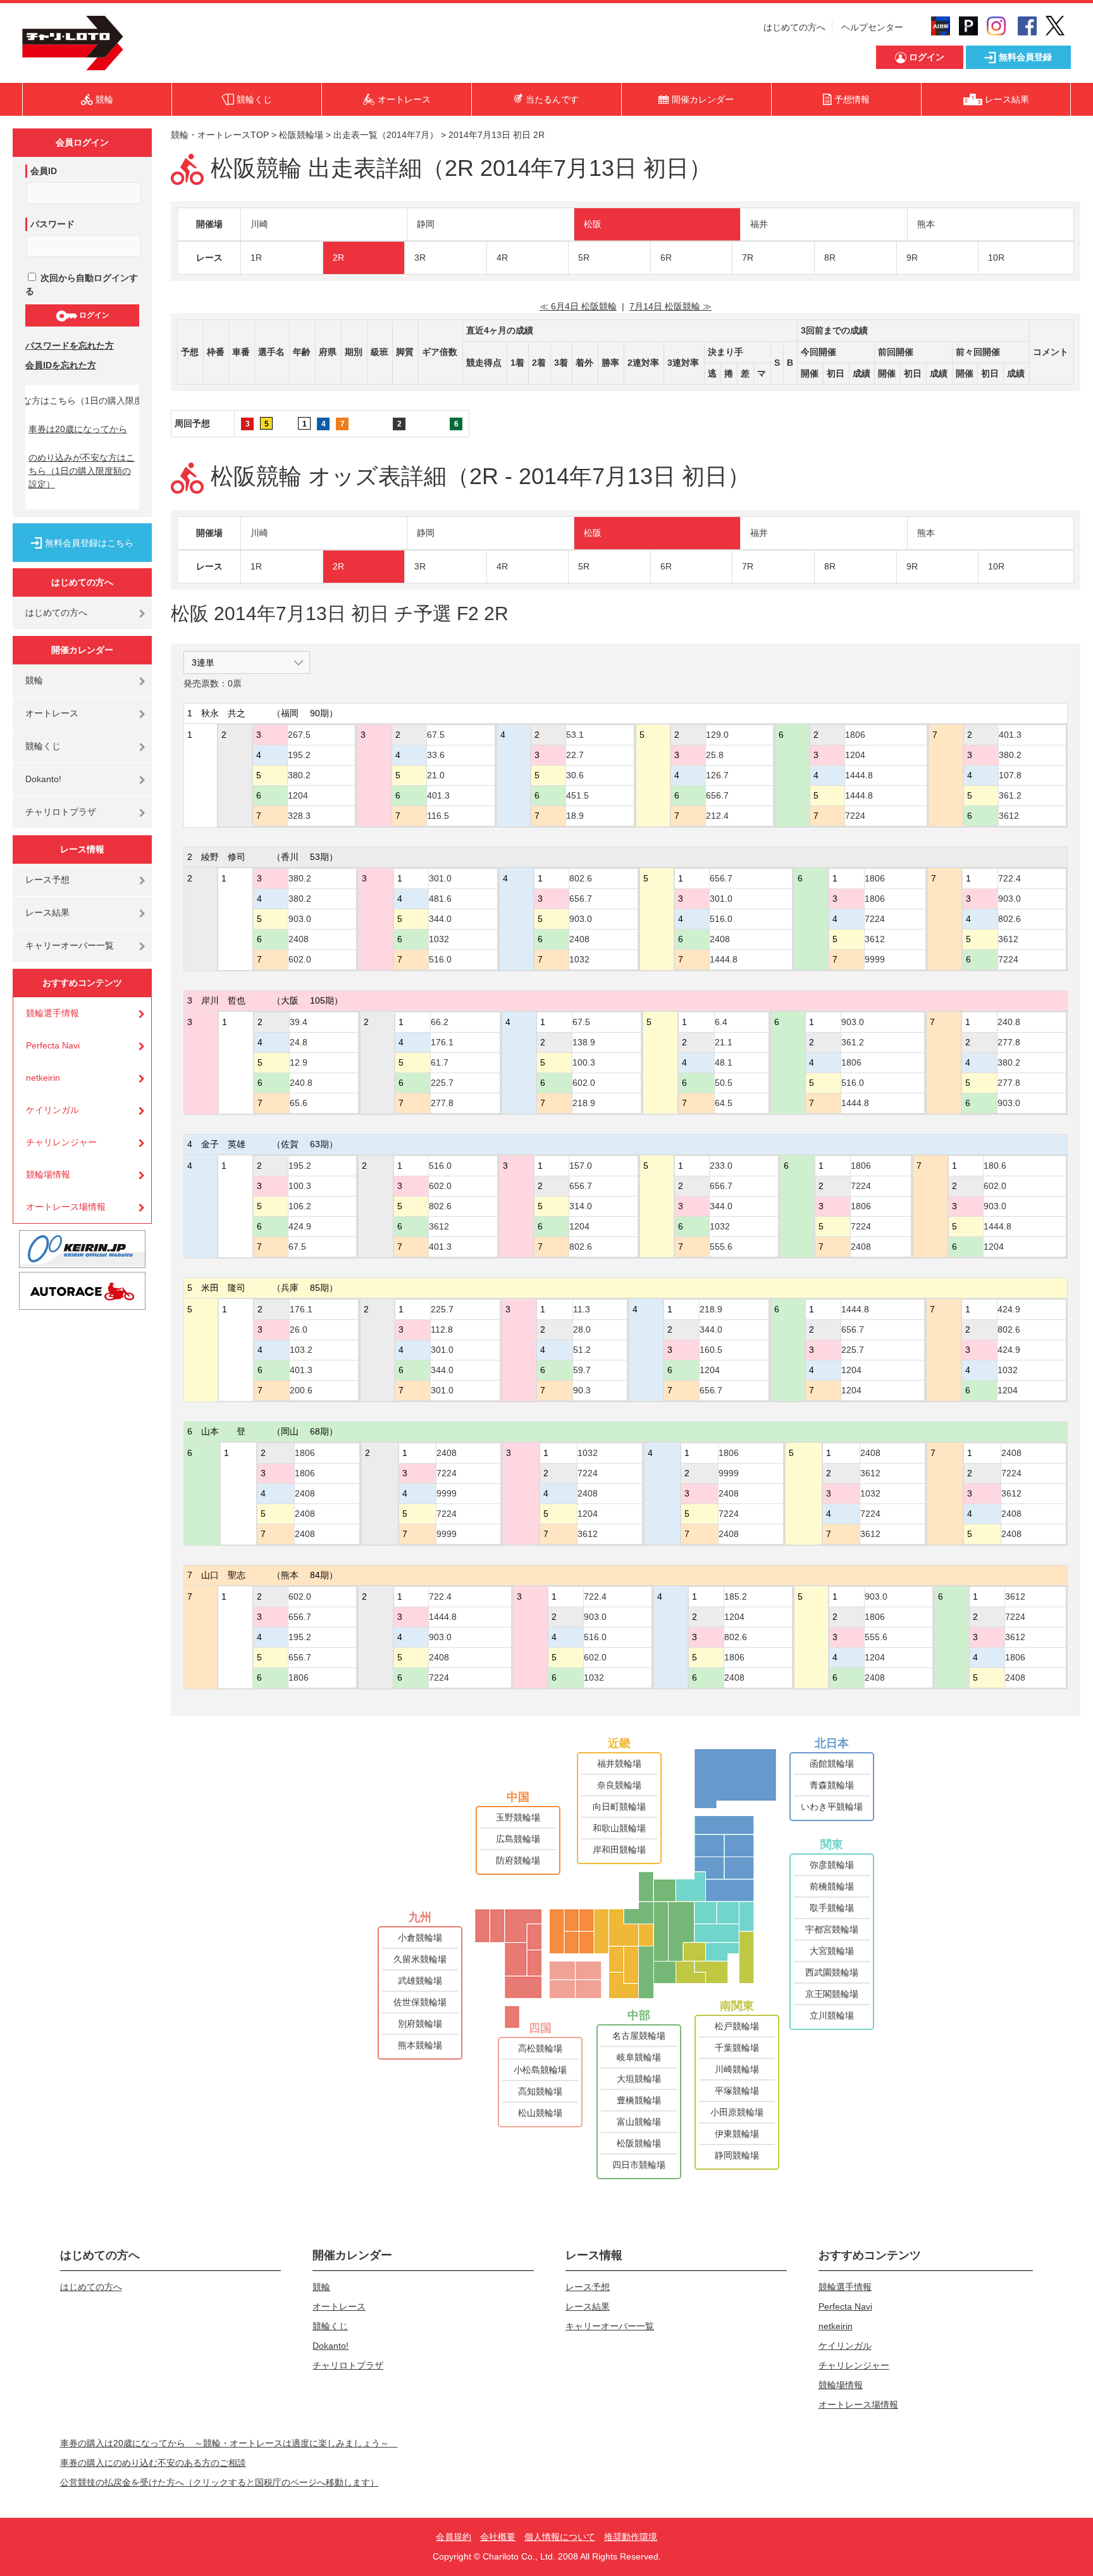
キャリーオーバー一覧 (70, 945)
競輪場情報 (48, 1174)
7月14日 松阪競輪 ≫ (670, 306)
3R (420, 258)
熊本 (926, 224)
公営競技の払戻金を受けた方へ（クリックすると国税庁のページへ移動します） (219, 2482)
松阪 (593, 224)
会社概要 (498, 2537)
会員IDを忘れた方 (61, 365)
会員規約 (454, 2537)
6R (666, 258)
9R (912, 258)
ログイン (93, 315)
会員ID (44, 171)
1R (256, 258)
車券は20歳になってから (78, 429)
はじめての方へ (794, 27)
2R (338, 258)
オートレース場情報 (66, 1207)
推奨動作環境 (631, 2537)
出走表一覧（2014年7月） (386, 135)
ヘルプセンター (872, 27)
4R (502, 258)
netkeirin (43, 1078)
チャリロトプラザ (61, 812)
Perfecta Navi (53, 1045)
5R (584, 258)
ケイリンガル (52, 1110)
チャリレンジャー (61, 1142)
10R (996, 258)
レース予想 (47, 880)
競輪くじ (43, 746)
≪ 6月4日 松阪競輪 (578, 306)
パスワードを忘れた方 (70, 345)
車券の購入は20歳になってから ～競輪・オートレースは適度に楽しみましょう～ (229, 2443)
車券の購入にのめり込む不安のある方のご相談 (153, 2463)
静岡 (426, 224)
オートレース (52, 713)
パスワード (52, 224)
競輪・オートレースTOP (220, 135)
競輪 (34, 680)
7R (748, 258)
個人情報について (560, 2537)
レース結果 (47, 912)
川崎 (259, 224)
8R (830, 258)
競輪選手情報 (52, 1013)
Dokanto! (43, 779)
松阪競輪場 (301, 135)
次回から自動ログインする (82, 284)
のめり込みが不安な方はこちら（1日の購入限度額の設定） (82, 471)
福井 (759, 224)
